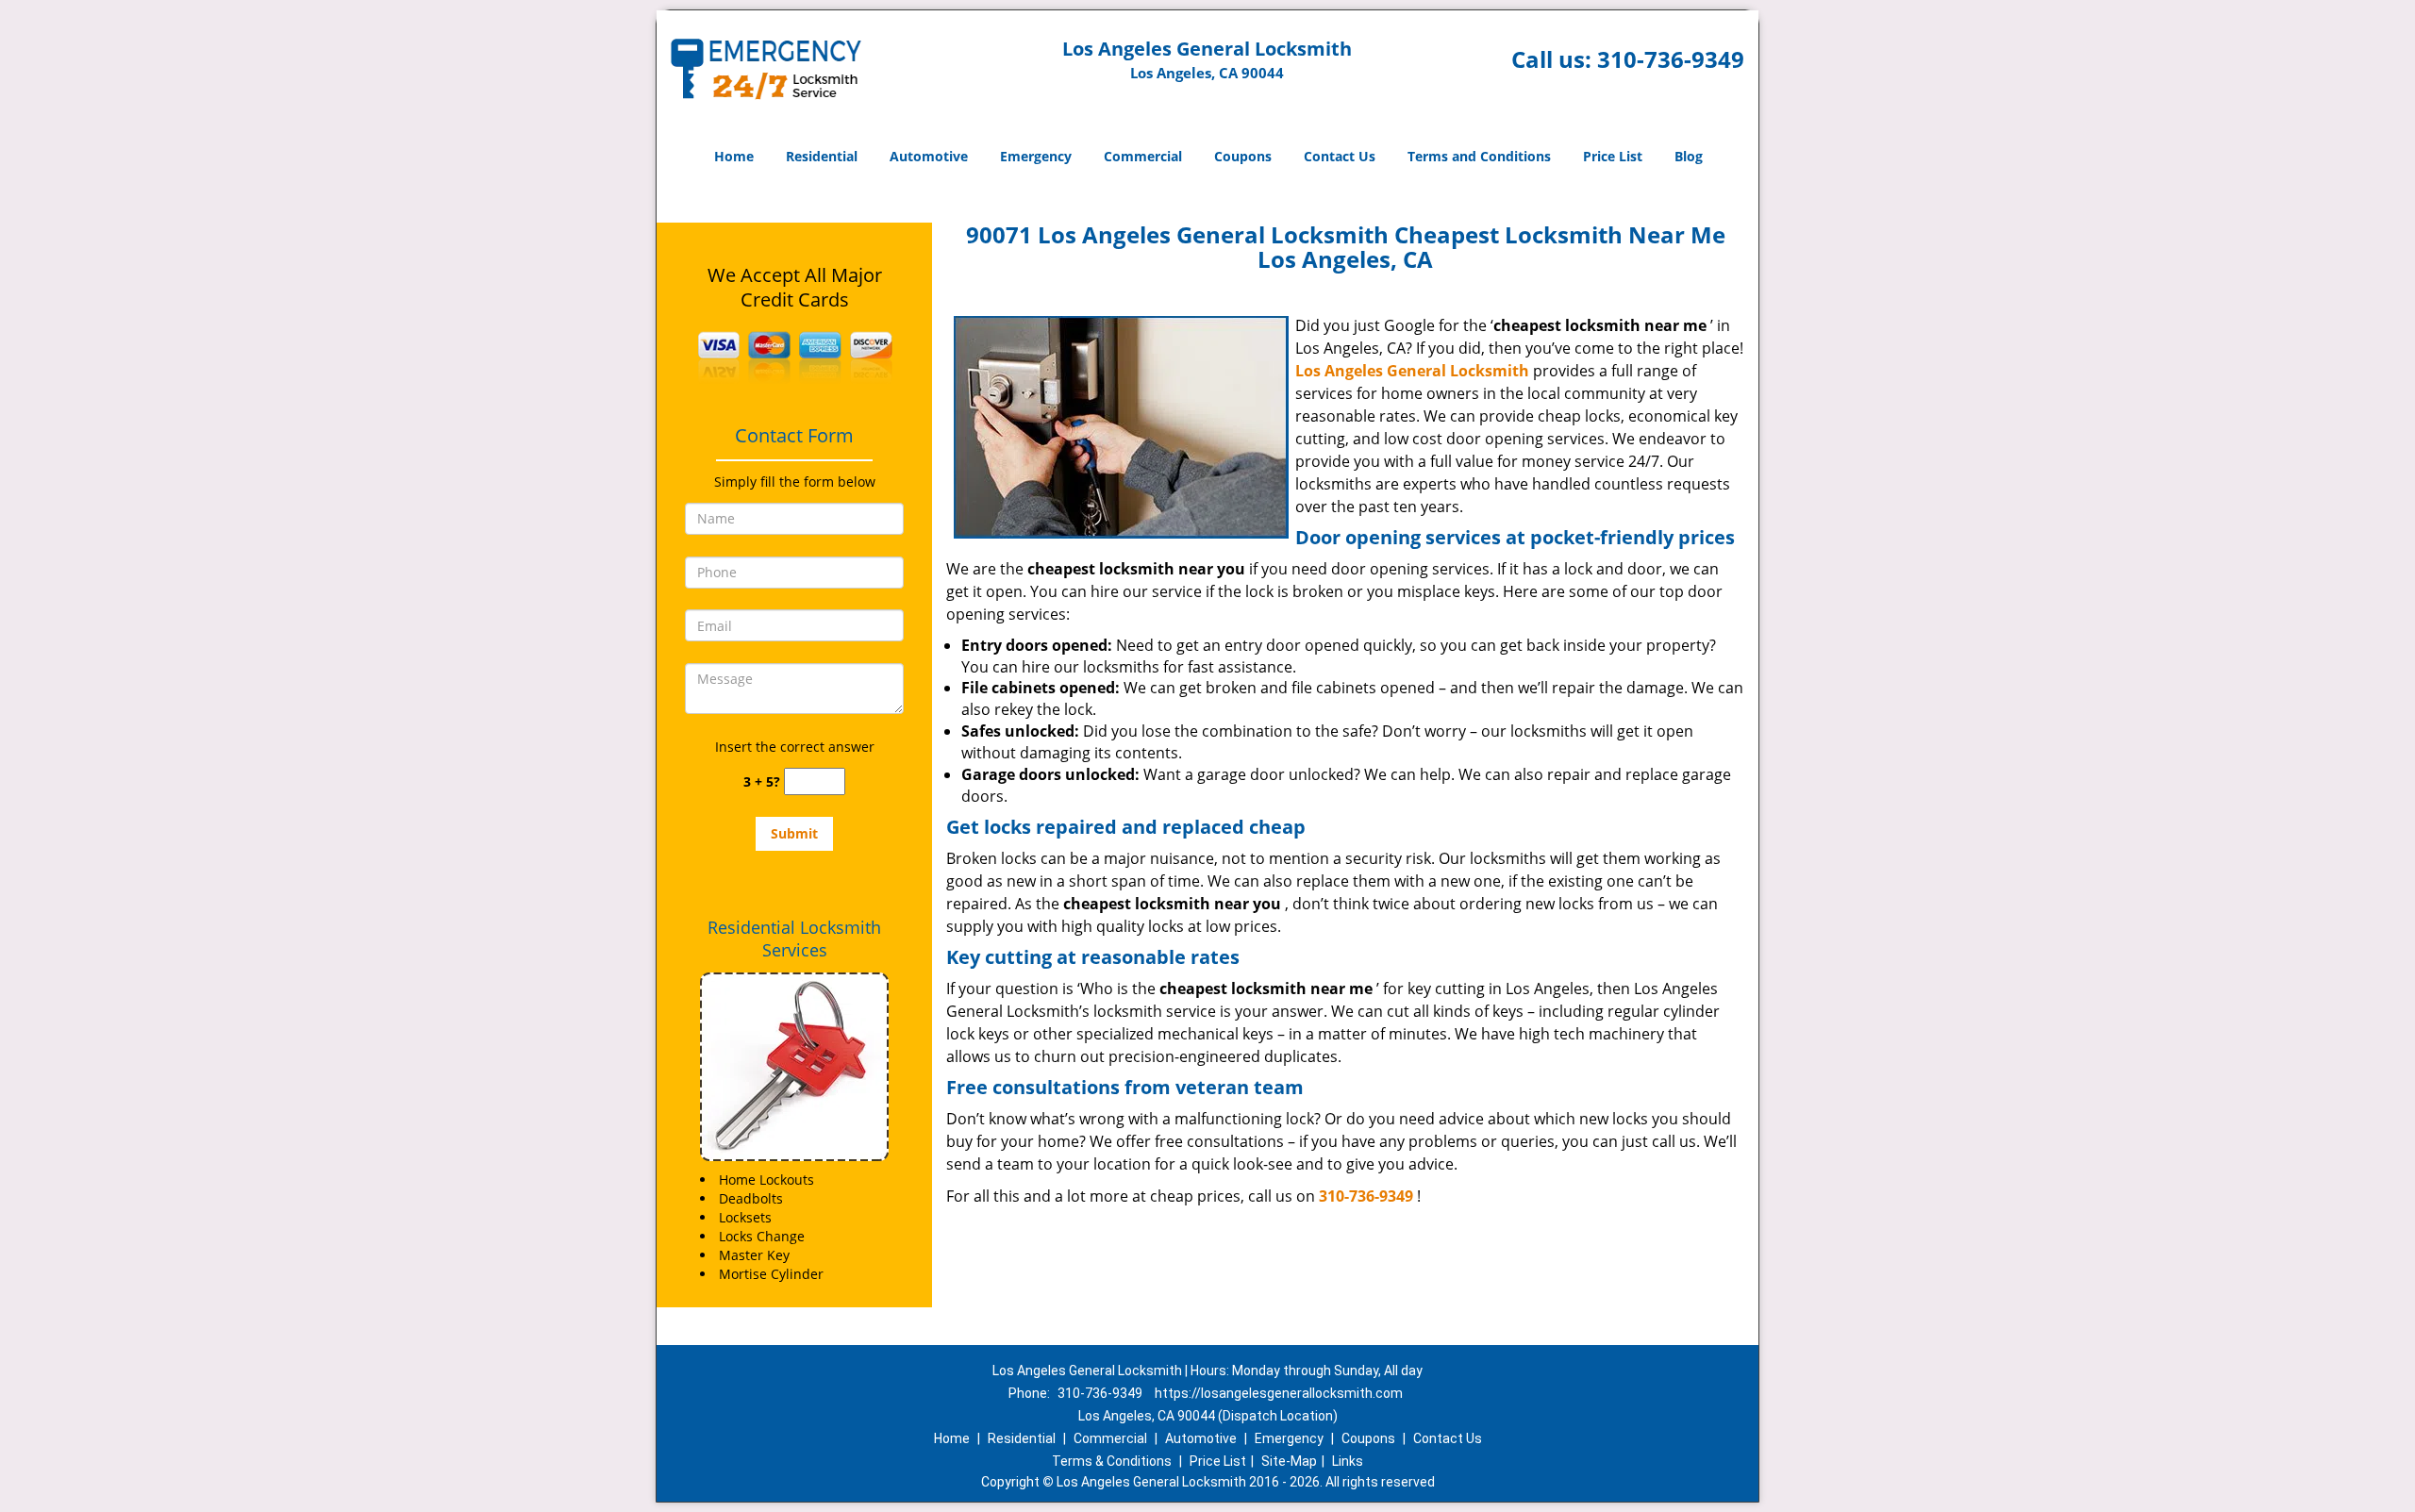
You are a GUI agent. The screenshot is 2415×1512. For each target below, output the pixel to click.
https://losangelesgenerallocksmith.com (1279, 1393)
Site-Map (1289, 1461)
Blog (1689, 156)
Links (1348, 1461)
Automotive (929, 156)
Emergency (1036, 156)
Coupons (1243, 156)
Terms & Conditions (1112, 1461)
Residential (822, 156)
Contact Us (1340, 156)
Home (734, 156)
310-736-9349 (1671, 59)
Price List (1613, 156)
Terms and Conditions (1479, 156)
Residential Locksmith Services (794, 939)
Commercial (1143, 156)
